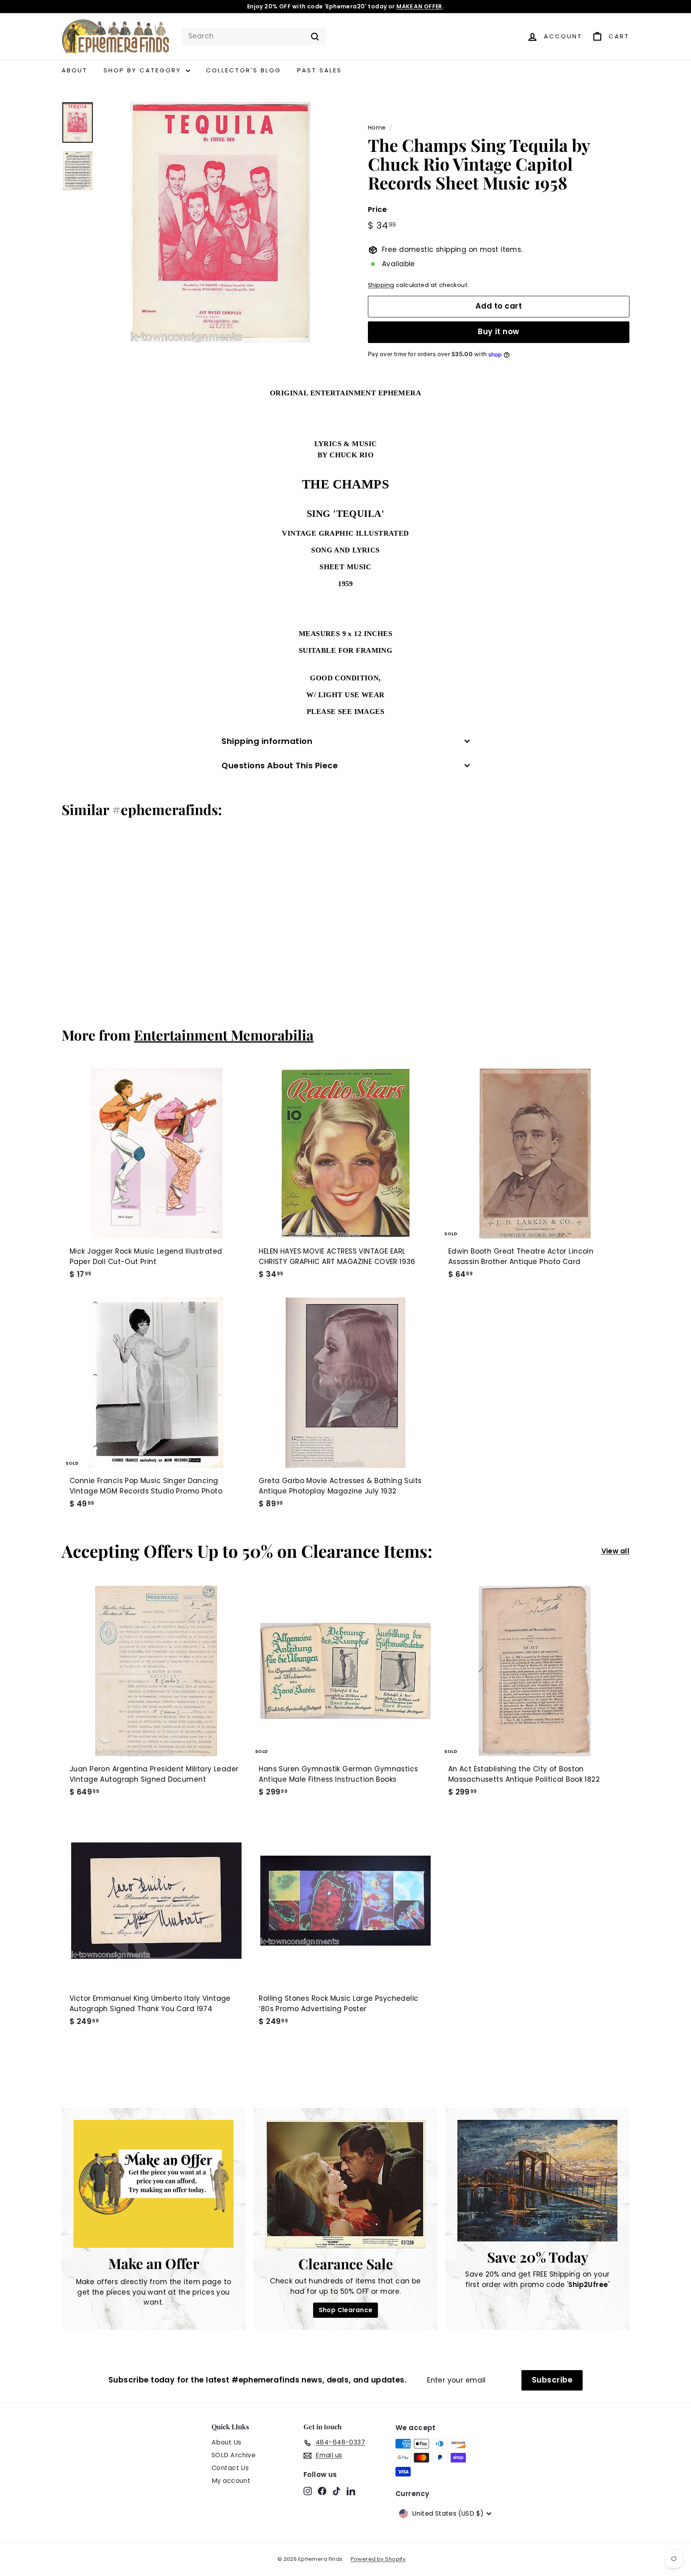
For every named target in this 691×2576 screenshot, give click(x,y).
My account (231, 2481)
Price (377, 210)
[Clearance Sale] (345, 2184)
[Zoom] (220, 222)
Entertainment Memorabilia (224, 1035)
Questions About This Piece (280, 766)
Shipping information (267, 741)
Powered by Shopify (378, 2559)
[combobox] (254, 36)
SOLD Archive (234, 2455)
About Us (226, 2442)
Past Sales (320, 70)
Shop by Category (144, 70)
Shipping (381, 285)
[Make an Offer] (154, 2184)
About (75, 70)
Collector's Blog (244, 70)
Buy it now (499, 332)
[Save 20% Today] (537, 2181)
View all (615, 1551)
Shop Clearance (346, 2310)
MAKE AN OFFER (419, 6)
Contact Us (230, 2468)
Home (377, 128)
